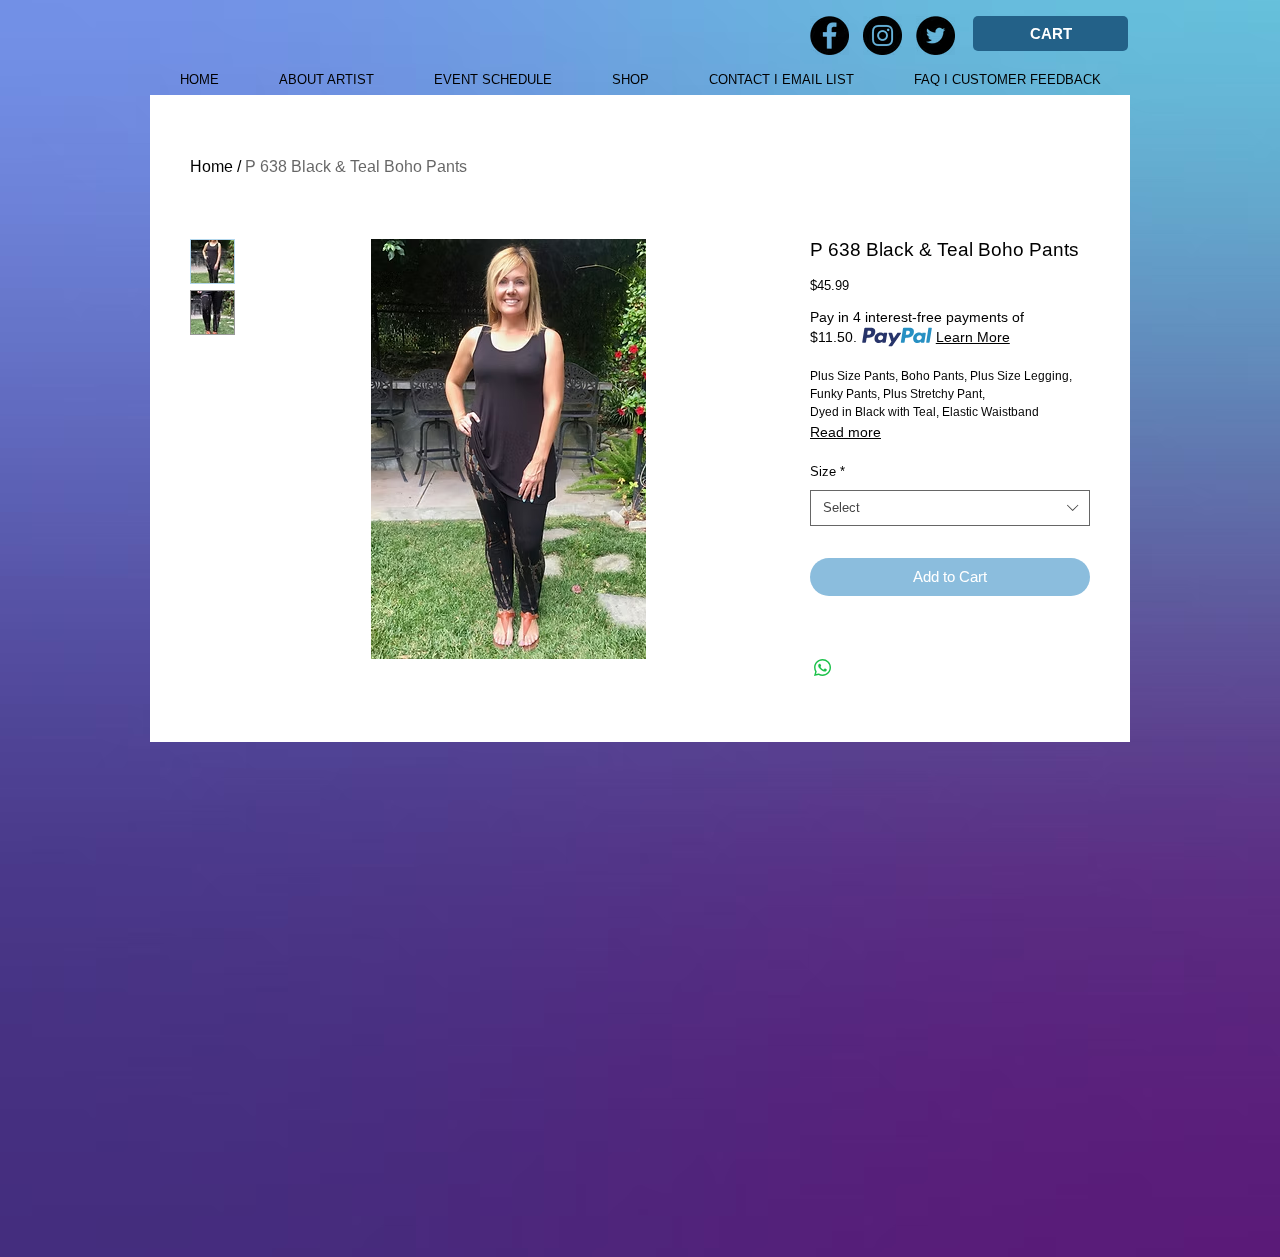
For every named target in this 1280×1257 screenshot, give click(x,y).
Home (211, 166)
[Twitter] (935, 35)
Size (827, 471)
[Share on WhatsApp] (823, 668)
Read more (845, 432)
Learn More (973, 337)
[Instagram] (882, 35)
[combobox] (950, 508)
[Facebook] (829, 35)
